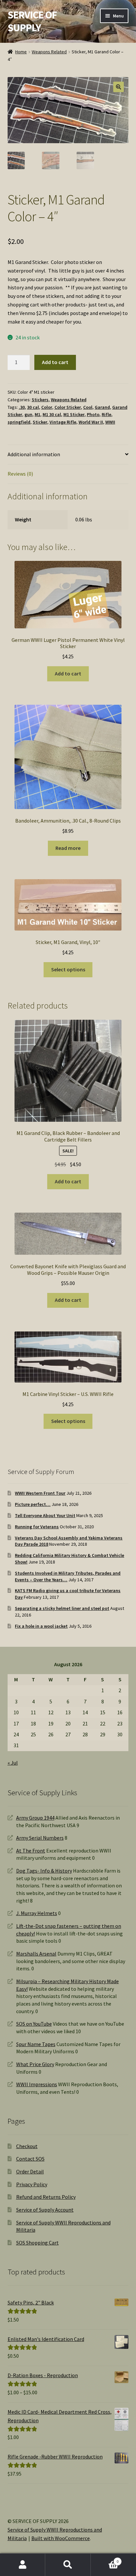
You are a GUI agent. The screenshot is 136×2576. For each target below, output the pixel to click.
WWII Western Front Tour (40, 1493)
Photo (93, 414)
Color (47, 407)
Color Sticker (68, 407)
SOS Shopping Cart (37, 2243)
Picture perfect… (33, 1504)
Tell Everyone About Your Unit (45, 1515)
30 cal (33, 407)
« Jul (13, 1763)
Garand (102, 407)
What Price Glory (35, 2064)
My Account (23, 2565)
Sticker (40, 422)
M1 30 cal (52, 414)
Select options (68, 969)
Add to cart (55, 362)
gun (28, 414)
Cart (105, 2559)
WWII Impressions (37, 2084)
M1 (37, 414)
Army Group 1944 (35, 1818)
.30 (22, 407)
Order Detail (30, 2171)
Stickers (40, 400)
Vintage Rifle (63, 422)
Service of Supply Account (45, 2210)
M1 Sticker (74, 414)
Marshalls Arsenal (36, 1954)
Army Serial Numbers (40, 1838)
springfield (19, 422)
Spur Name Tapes (36, 2044)
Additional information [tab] (34, 454)
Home (21, 52)
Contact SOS (30, 2159)
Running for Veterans (37, 1527)
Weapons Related (49, 52)
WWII (110, 422)
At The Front (31, 1851)
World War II (91, 422)
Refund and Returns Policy (46, 2197)
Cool (88, 407)
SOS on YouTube (34, 2024)
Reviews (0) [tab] (20, 474)
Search (68, 2565)
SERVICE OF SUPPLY (32, 21)
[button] (119, 87)
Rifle (106, 414)
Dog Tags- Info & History (44, 1871)
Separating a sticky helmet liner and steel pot (62, 1608)
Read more (68, 848)
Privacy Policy (32, 2184)
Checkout (27, 2146)
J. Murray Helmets (37, 1913)
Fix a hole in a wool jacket (41, 1626)
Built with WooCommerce (61, 2538)
